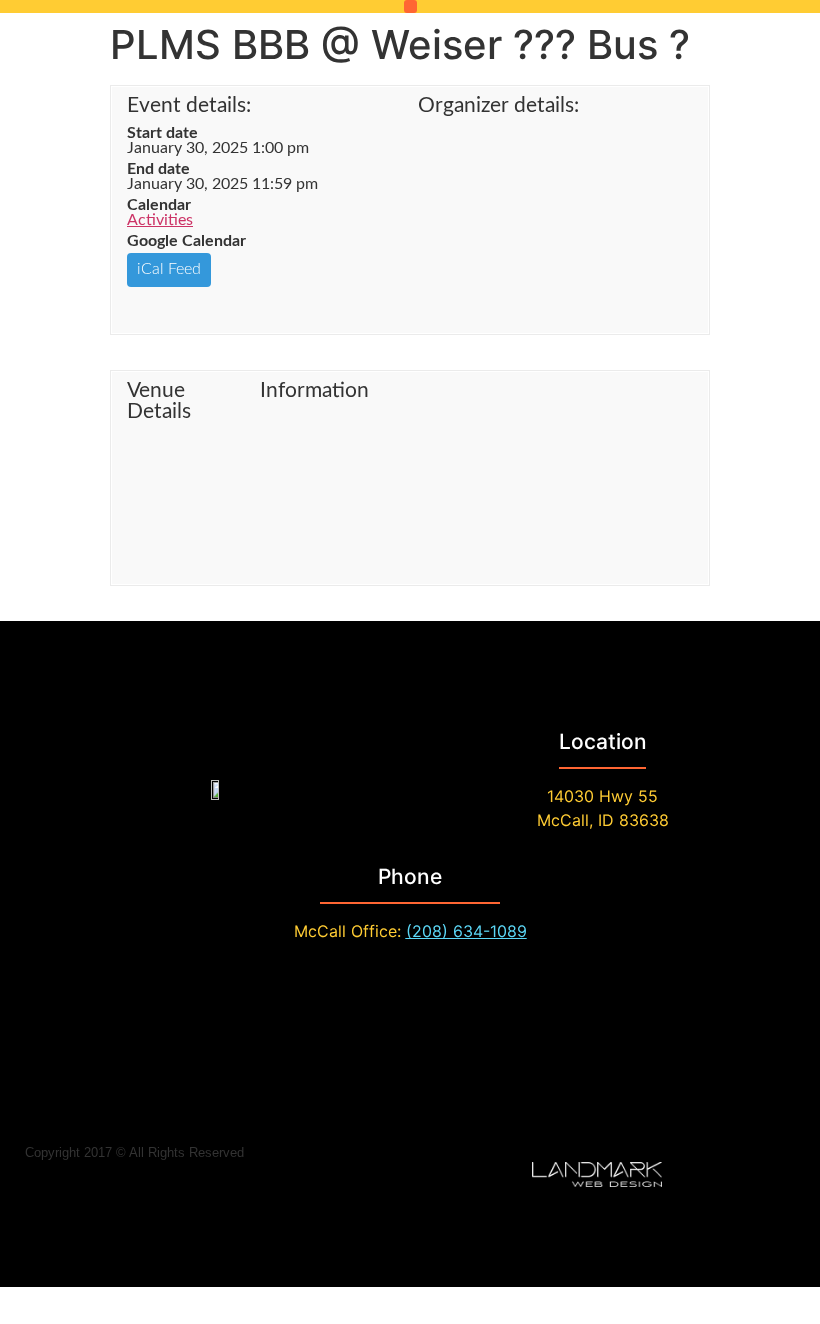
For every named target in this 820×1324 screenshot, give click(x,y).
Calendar (159, 205)
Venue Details (159, 401)
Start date (162, 133)
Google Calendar (186, 241)
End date (158, 169)
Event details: (189, 105)
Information (314, 390)
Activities (160, 220)
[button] (410, 6)
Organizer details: (498, 105)
